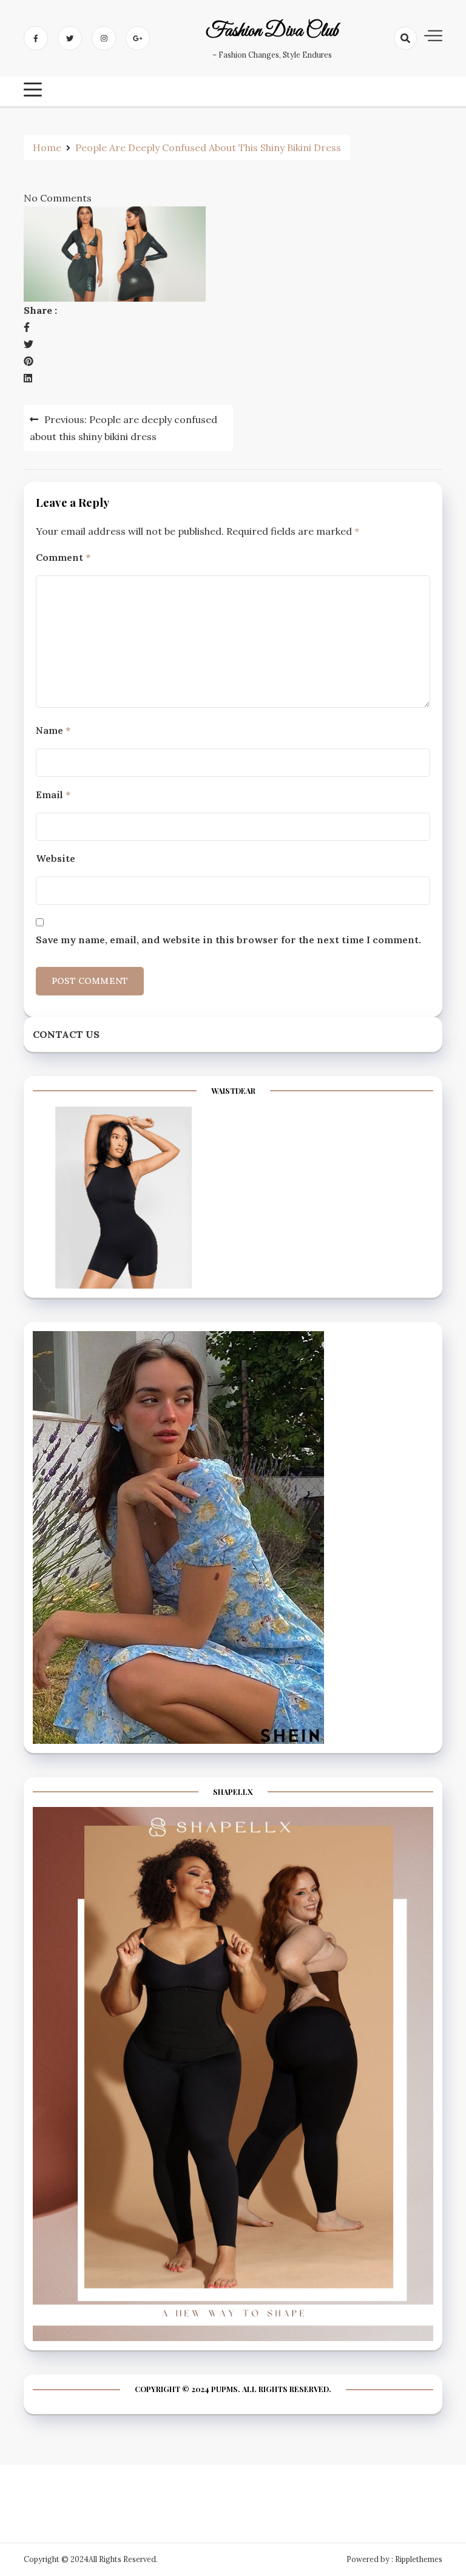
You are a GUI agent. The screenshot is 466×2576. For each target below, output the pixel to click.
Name (53, 730)
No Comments (58, 198)
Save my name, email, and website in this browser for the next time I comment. (228, 940)
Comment (63, 557)
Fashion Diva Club (272, 32)
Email (53, 795)
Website (56, 858)
